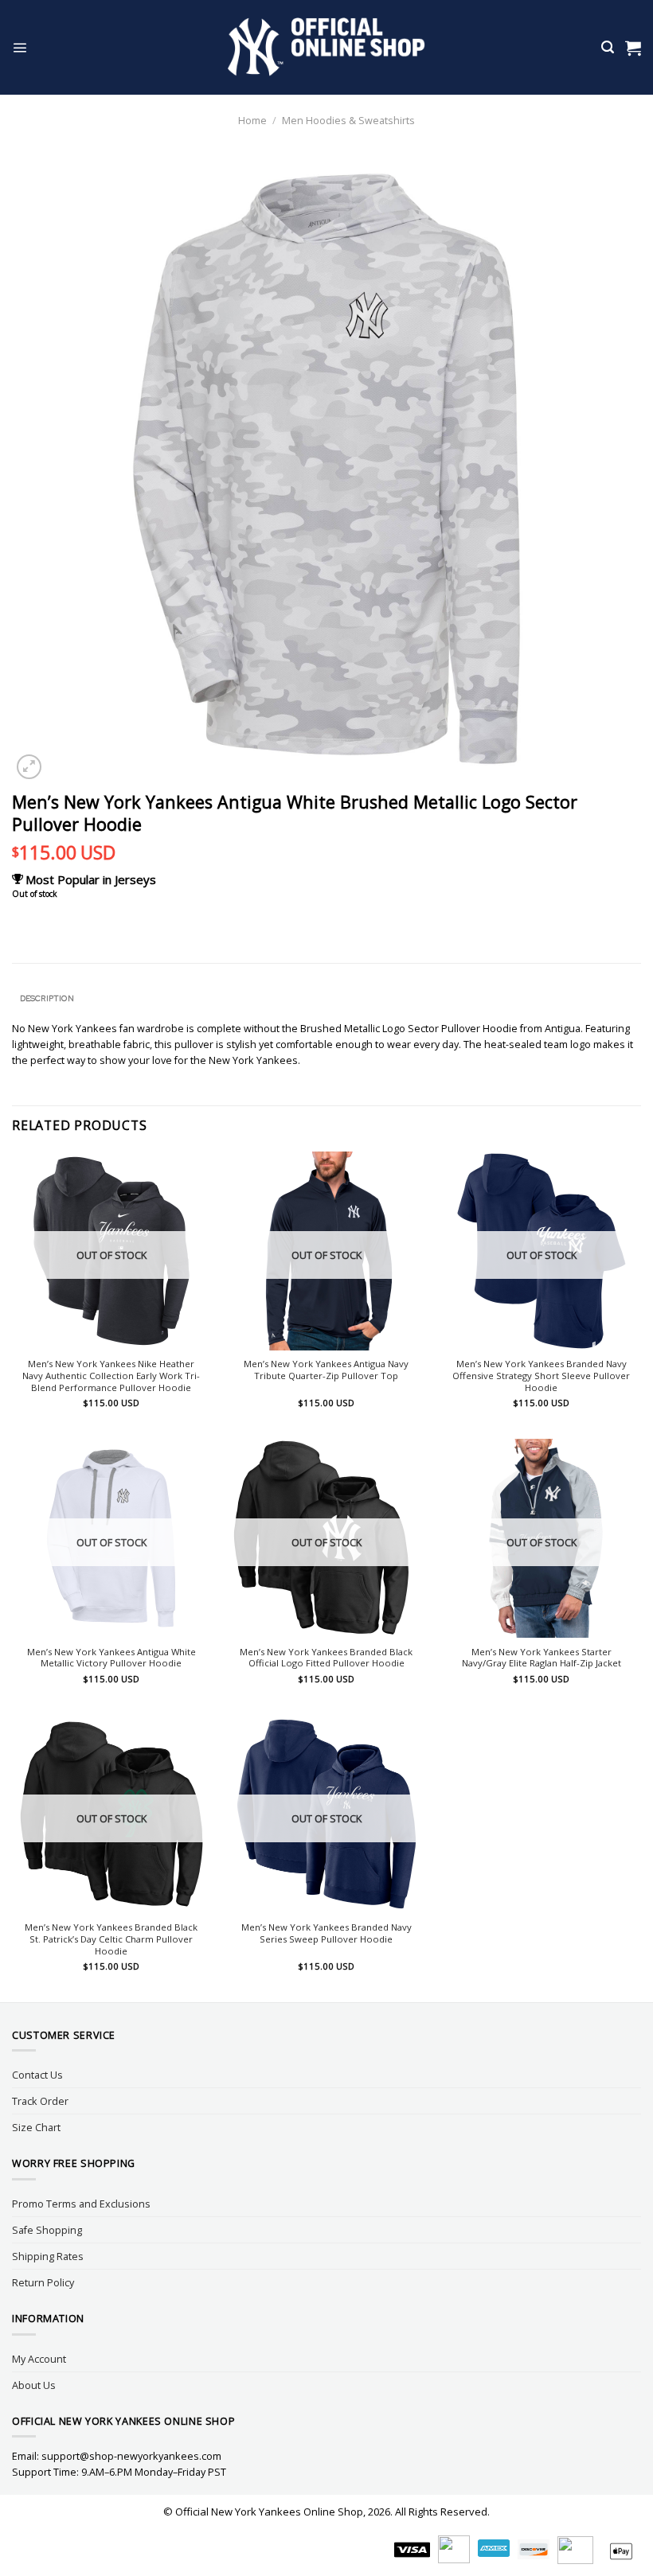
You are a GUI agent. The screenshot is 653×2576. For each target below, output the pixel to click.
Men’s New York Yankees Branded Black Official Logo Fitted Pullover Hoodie (326, 1658)
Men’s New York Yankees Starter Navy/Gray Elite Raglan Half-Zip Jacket (542, 1658)
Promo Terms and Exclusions (81, 2204)
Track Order (40, 2101)
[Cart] (633, 48)
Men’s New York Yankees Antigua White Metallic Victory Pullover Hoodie (111, 1658)
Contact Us (37, 2075)
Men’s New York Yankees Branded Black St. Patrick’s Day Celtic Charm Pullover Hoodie (111, 1939)
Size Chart (36, 2127)
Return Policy (43, 2282)
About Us (34, 2385)
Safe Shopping (47, 2230)
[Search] (608, 47)
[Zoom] (29, 767)
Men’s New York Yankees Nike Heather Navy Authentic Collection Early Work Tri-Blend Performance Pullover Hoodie (111, 1376)
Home (252, 120)
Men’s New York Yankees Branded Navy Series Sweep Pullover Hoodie (326, 1933)
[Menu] (20, 47)
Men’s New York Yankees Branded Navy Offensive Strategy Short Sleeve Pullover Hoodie (541, 1376)
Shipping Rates (48, 2256)
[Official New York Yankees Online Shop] (327, 47)
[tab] (47, 999)
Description (47, 998)
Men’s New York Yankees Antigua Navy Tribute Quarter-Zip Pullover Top (326, 1370)
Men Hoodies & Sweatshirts (348, 120)
